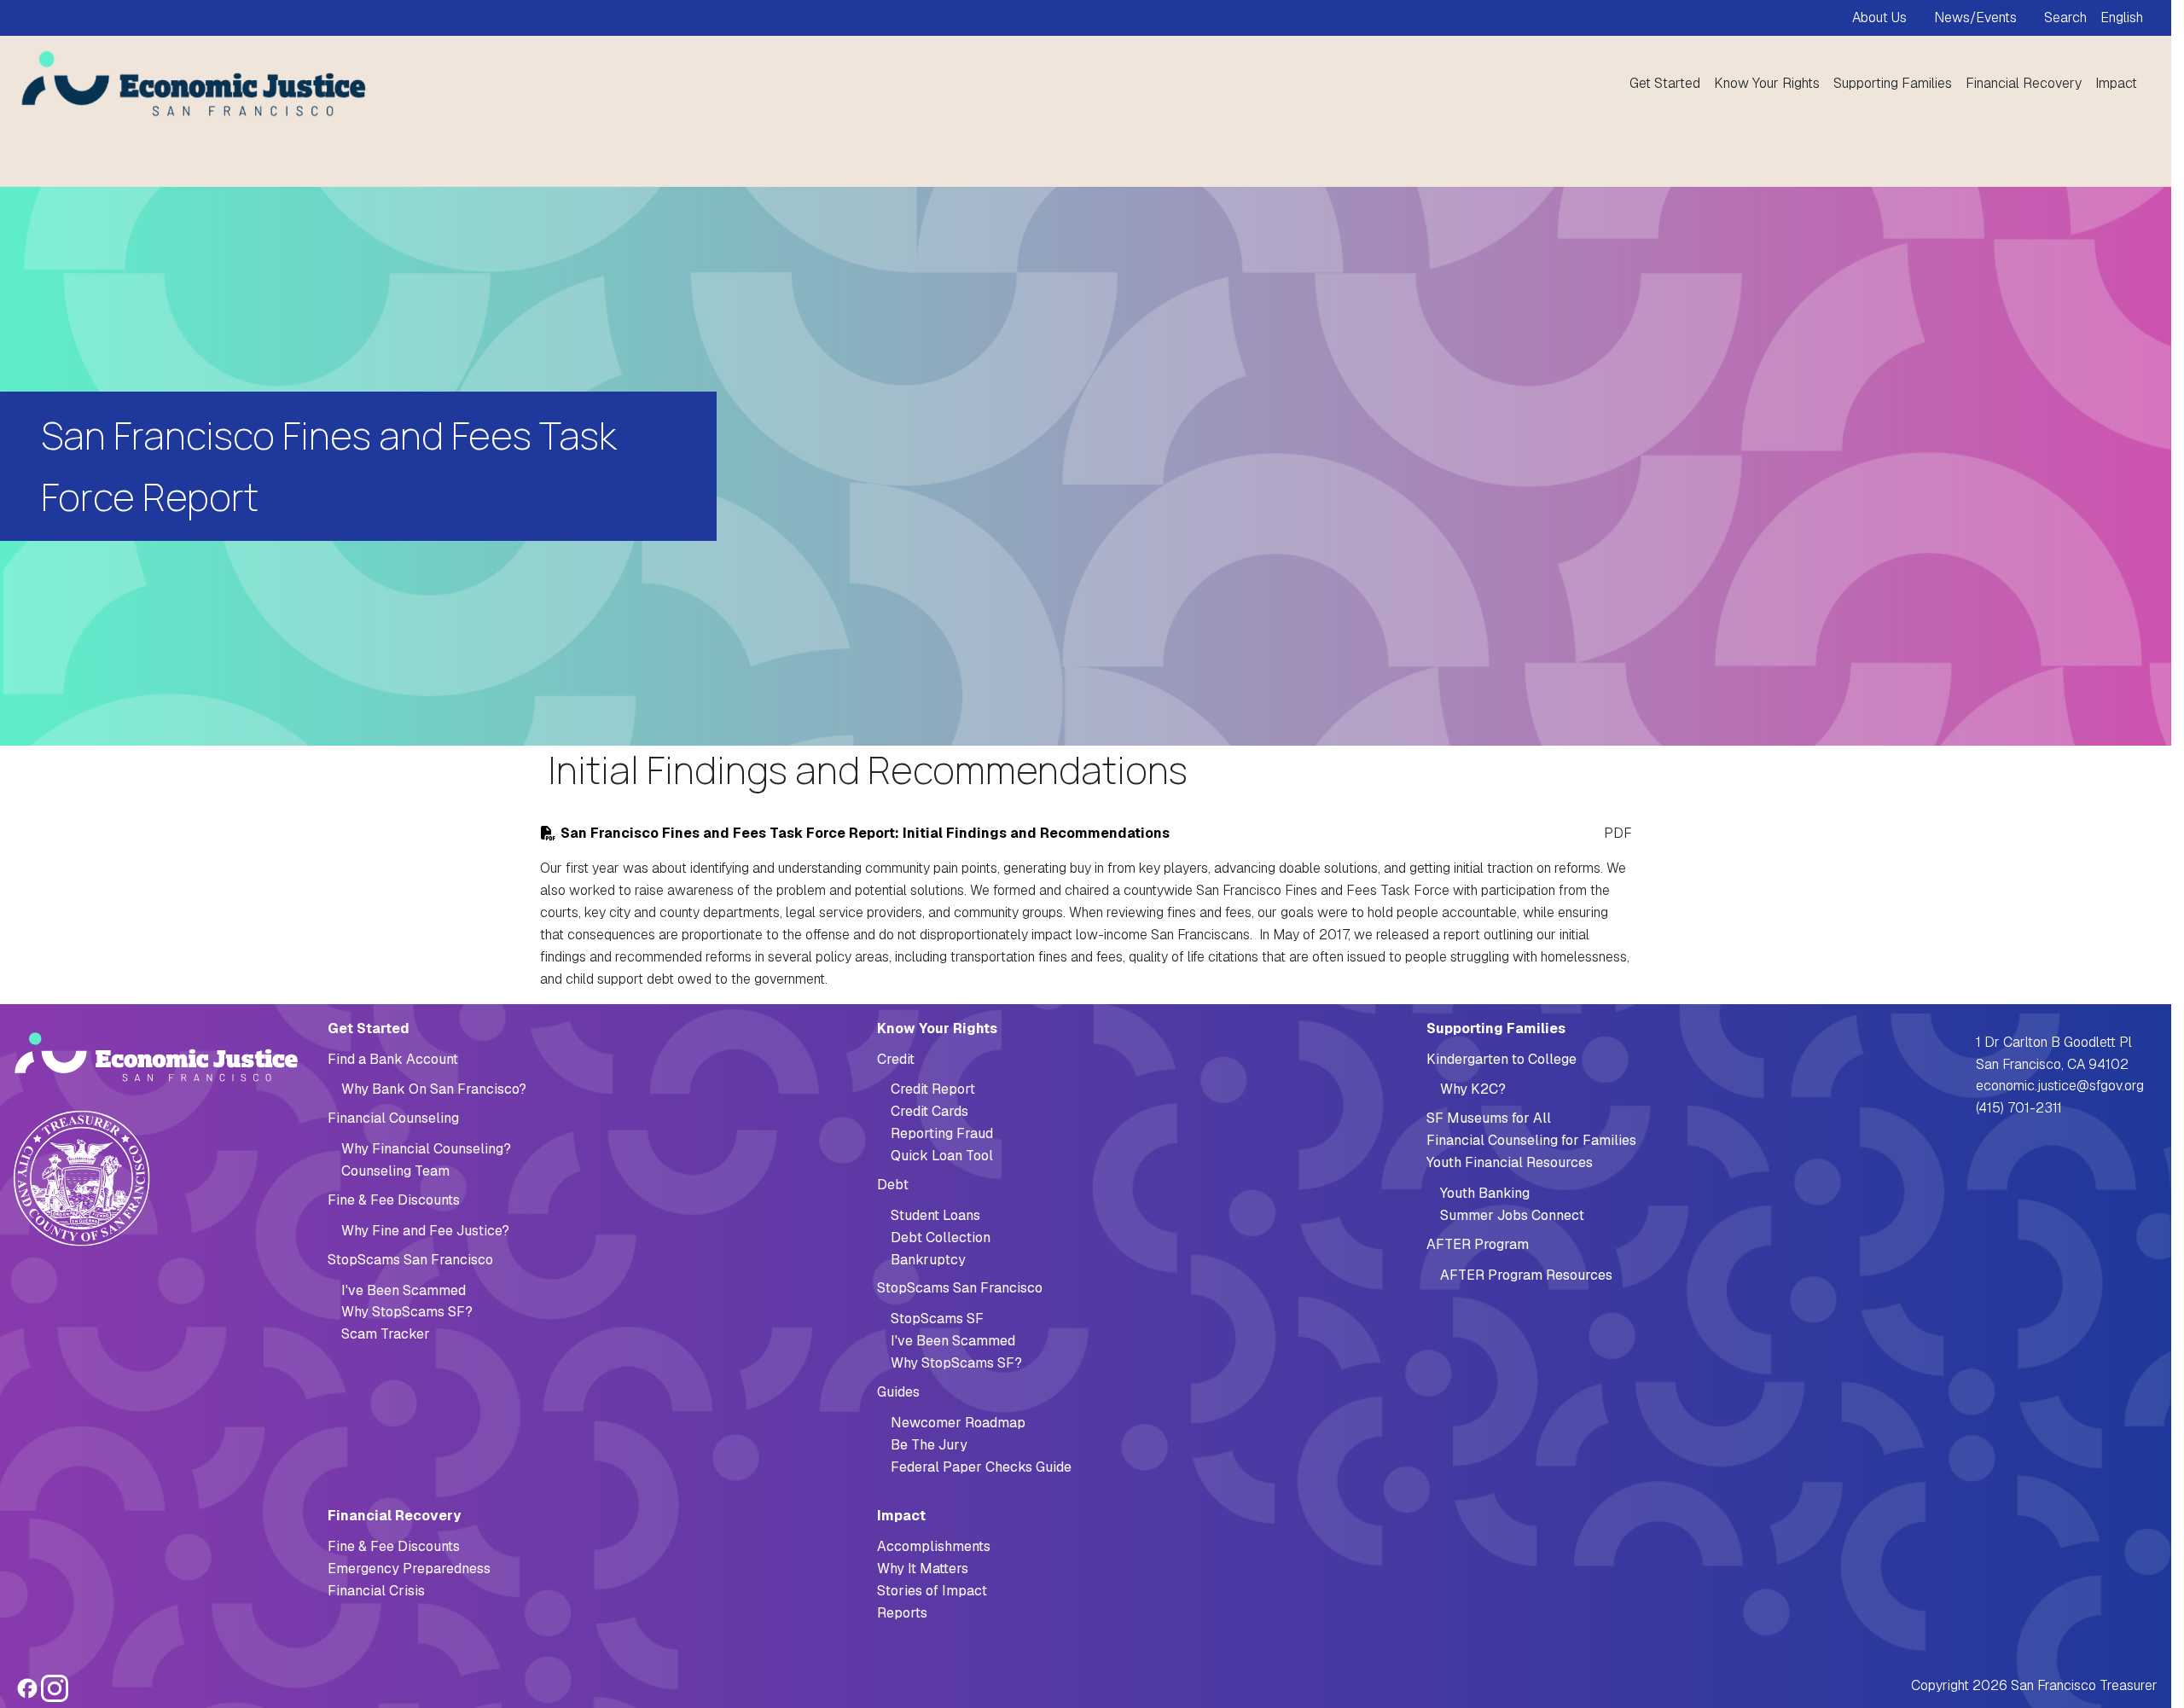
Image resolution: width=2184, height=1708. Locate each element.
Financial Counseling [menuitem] (393, 1118)
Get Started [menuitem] (1665, 83)
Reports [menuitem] (902, 1613)
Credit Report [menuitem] (933, 1089)
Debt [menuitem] (893, 1185)
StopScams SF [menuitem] (937, 1319)
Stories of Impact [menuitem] (932, 1591)
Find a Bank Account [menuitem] (393, 1059)
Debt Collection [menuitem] (941, 1237)
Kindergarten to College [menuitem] (1501, 1059)
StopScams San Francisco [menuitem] (410, 1260)
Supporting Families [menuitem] (1893, 83)
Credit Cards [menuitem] (929, 1111)
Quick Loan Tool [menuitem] (942, 1156)
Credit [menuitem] (896, 1059)
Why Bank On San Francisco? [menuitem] (434, 1089)
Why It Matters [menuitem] (923, 1569)
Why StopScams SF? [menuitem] (407, 1312)
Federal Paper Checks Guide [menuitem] (981, 1467)
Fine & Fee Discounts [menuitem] (394, 1200)
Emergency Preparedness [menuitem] (409, 1569)
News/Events (1975, 17)
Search (2065, 17)
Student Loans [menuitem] (935, 1215)
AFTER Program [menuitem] (1478, 1244)
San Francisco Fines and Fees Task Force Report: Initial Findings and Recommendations (865, 833)
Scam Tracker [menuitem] (386, 1334)
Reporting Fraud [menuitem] (942, 1133)
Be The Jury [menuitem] (929, 1445)
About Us (1879, 17)
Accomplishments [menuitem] (934, 1546)
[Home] (188, 84)
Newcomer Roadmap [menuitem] (958, 1423)
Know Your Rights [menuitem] (1767, 83)
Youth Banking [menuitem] (1485, 1193)
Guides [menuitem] (898, 1392)
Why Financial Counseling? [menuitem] (426, 1149)
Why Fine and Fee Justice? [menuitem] (425, 1231)
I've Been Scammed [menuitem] (404, 1290)
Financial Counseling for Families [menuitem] (1531, 1140)
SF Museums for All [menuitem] (1489, 1118)
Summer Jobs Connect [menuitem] (1512, 1215)
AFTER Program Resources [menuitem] (1526, 1275)
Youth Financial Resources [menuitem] (1510, 1162)
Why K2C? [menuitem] (1473, 1089)
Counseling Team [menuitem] (395, 1171)
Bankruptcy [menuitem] (928, 1260)
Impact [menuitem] (2116, 83)
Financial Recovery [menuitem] (2024, 83)
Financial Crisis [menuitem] (376, 1591)
